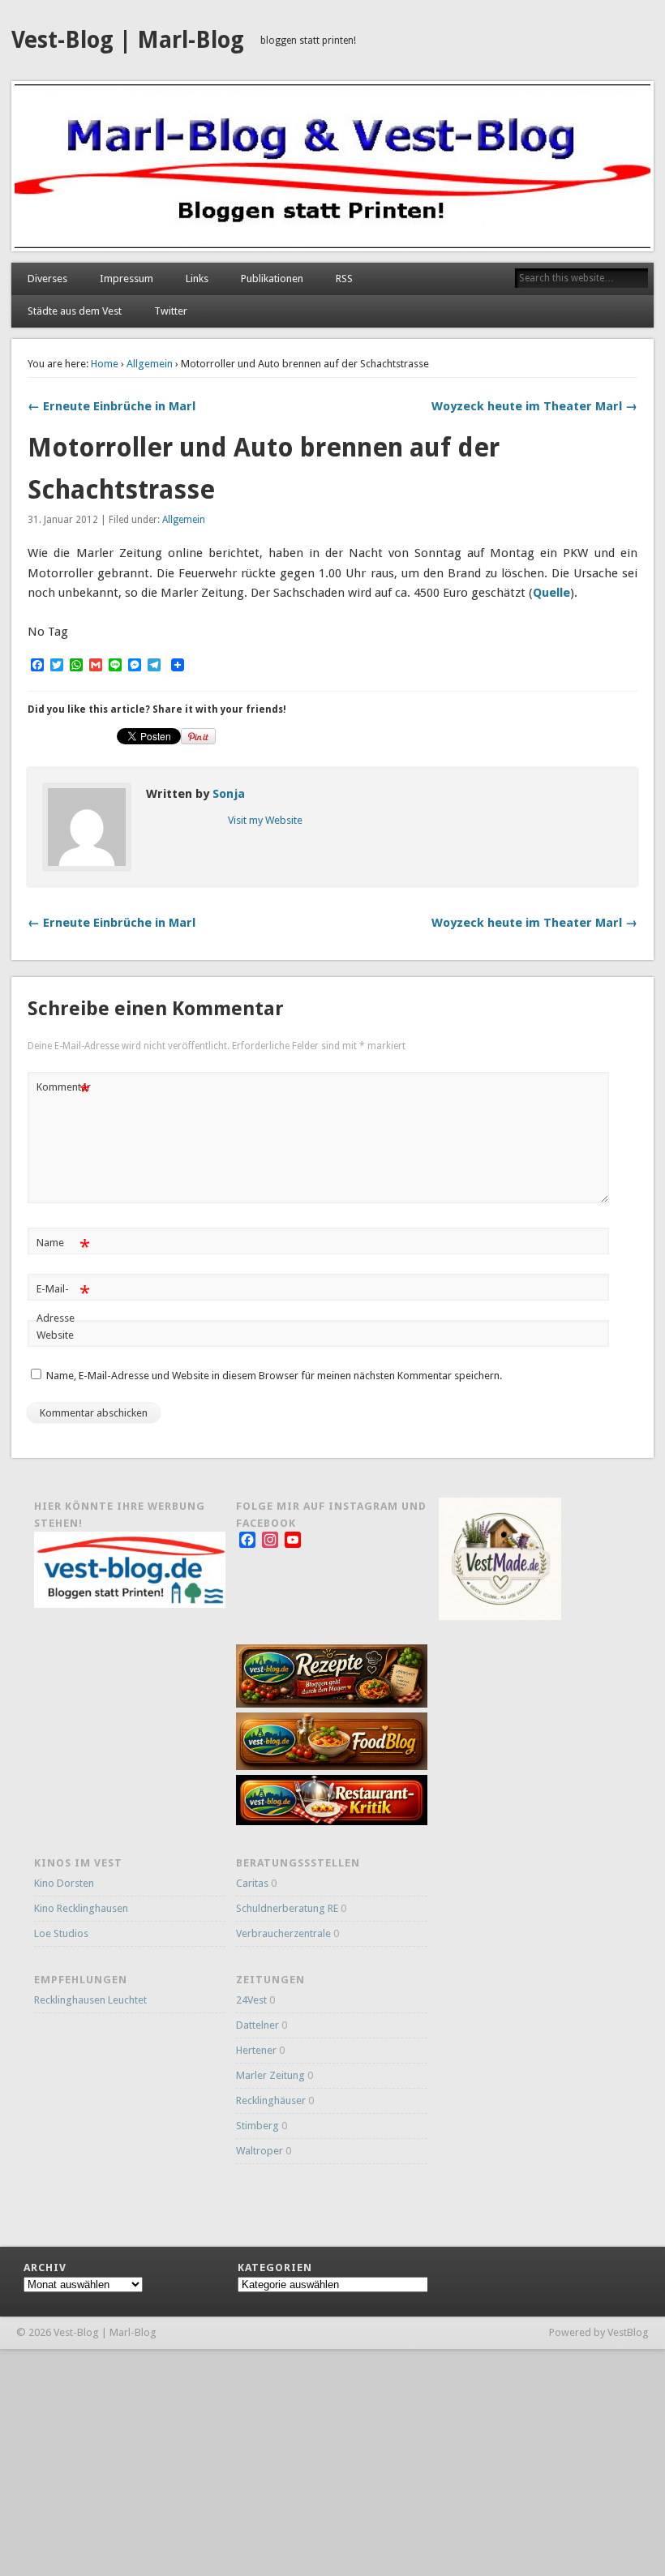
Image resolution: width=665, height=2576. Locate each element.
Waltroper (260, 2151)
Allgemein (150, 364)
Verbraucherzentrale (283, 1933)
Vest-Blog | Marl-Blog (128, 40)
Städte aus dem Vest (75, 311)
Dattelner (257, 2025)
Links (197, 279)
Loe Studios (61, 1933)
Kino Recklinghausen (81, 1908)
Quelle (551, 593)
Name (63, 1247)
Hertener (256, 2050)
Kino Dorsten (64, 1883)
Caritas (252, 1883)
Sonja (229, 794)
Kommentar (64, 1091)
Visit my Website (265, 820)
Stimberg (257, 2126)
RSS (344, 279)
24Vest (251, 2000)
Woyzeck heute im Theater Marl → (534, 406)
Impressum (127, 279)
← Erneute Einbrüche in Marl (112, 406)
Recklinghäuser (271, 2100)
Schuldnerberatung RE (287, 1908)
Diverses (47, 279)
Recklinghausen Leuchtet (90, 2000)
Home (105, 364)
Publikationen (272, 279)
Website (55, 1335)
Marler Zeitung (270, 2075)
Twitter (171, 311)
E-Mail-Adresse (63, 1303)
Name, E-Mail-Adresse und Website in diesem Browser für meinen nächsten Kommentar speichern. (274, 1376)
